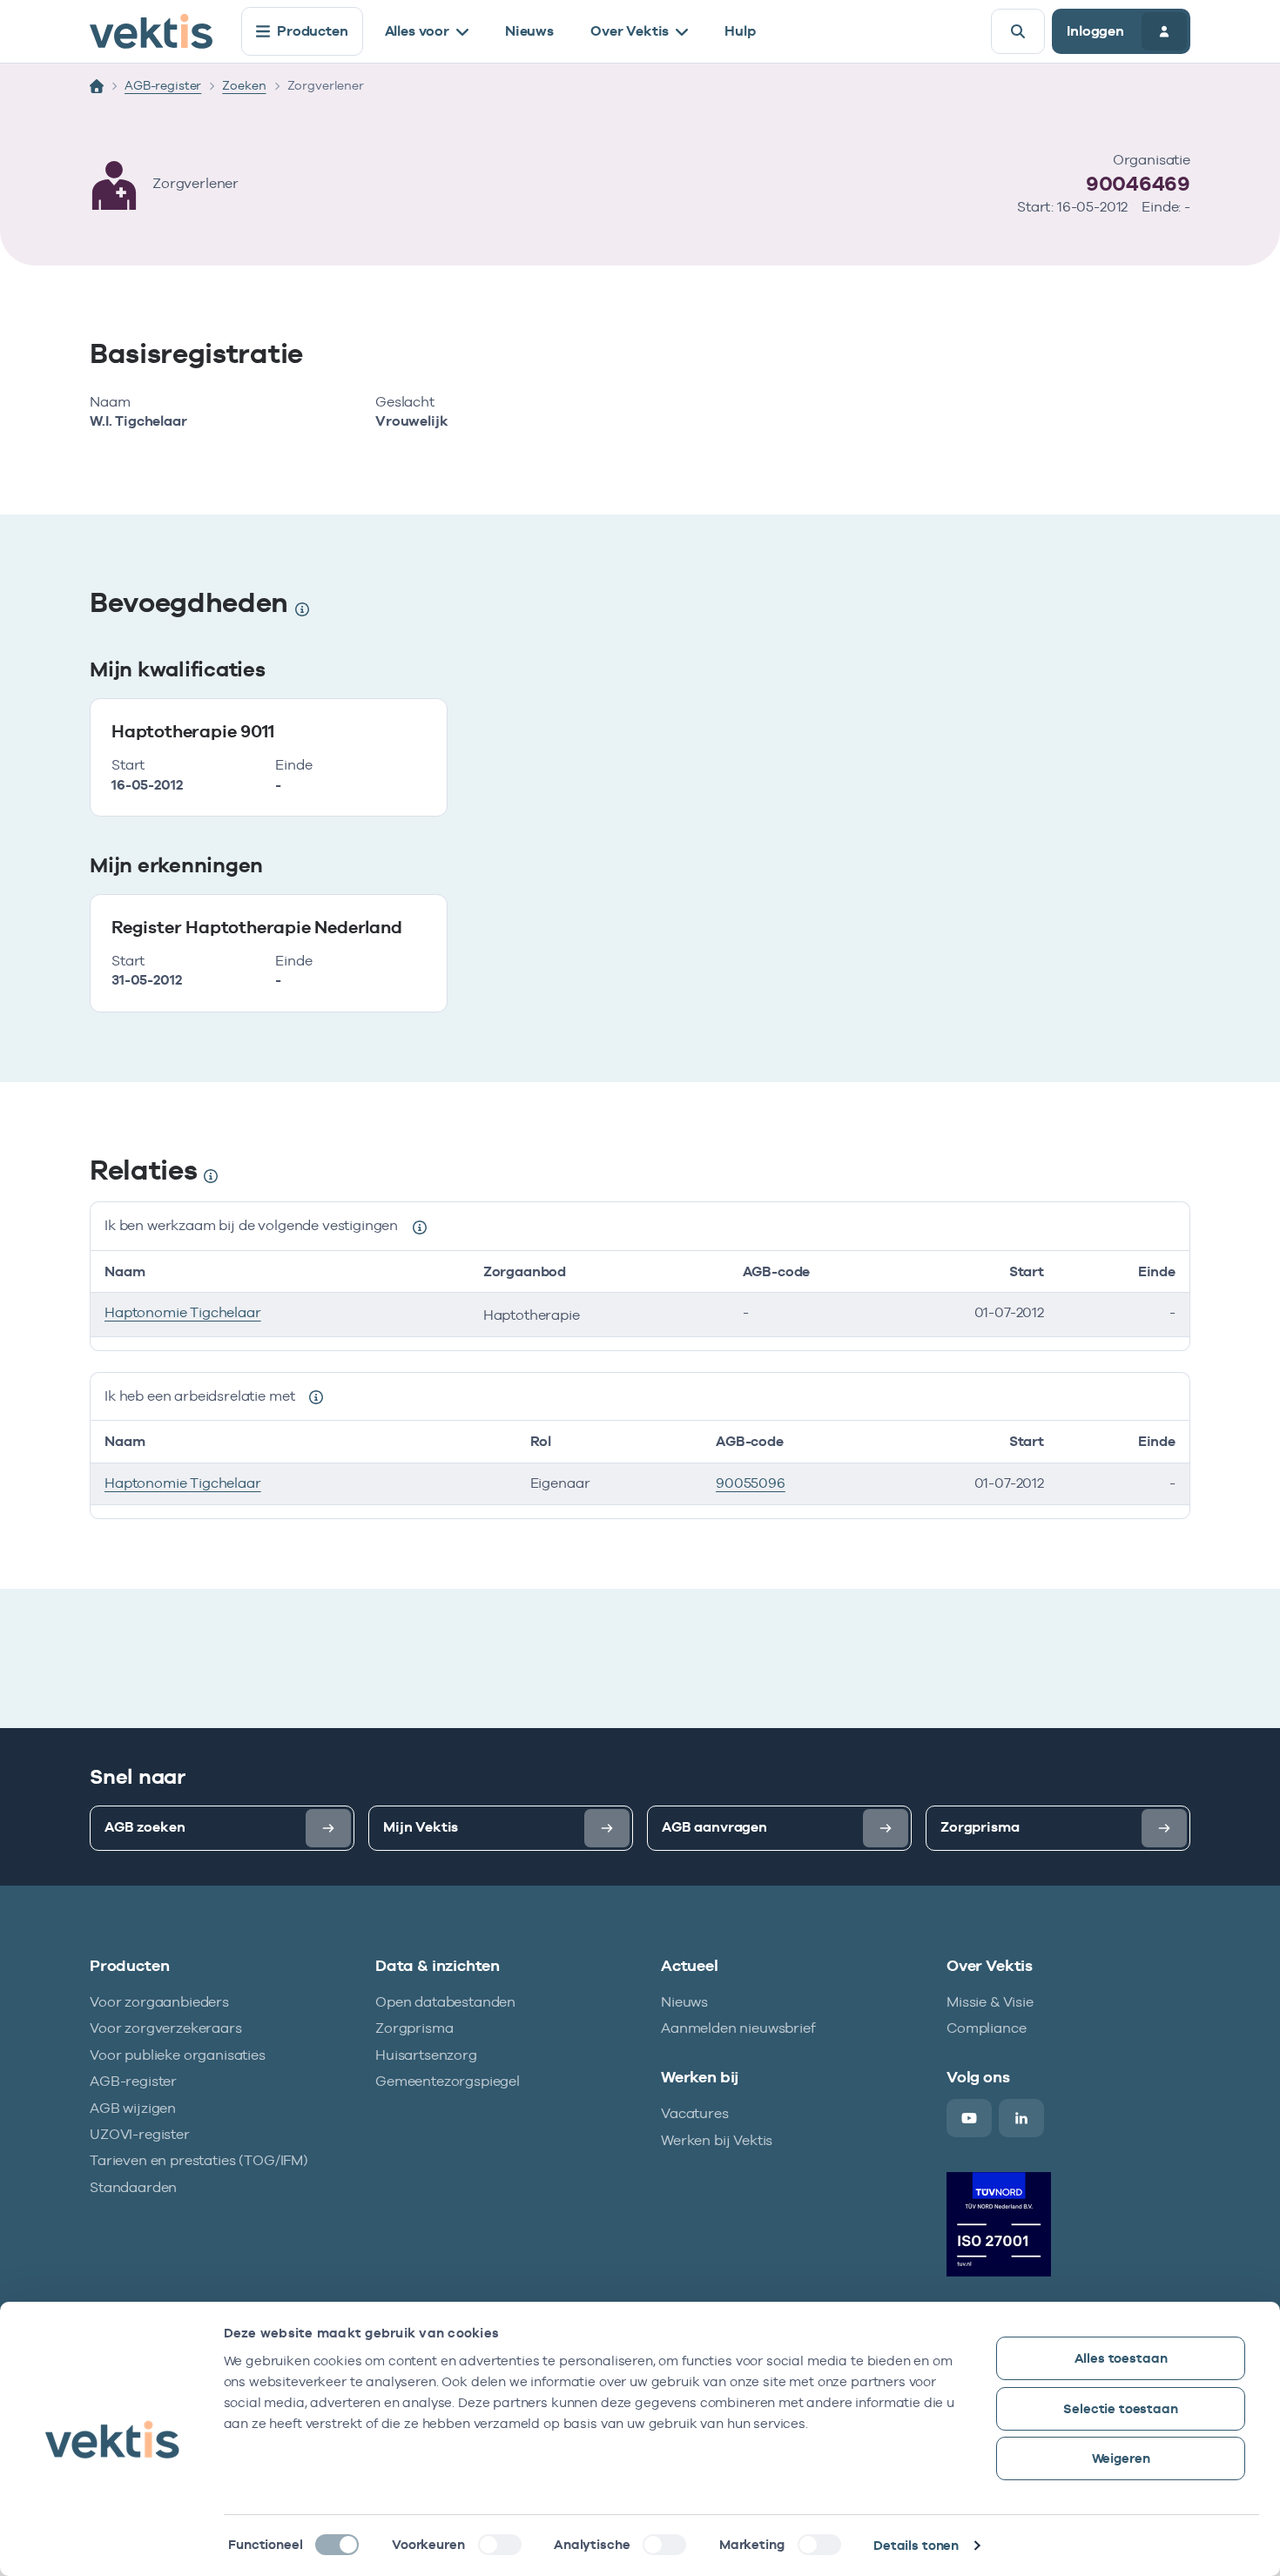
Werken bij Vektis (717, 2140)
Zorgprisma (414, 2028)
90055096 (751, 1483)
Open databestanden (445, 2002)
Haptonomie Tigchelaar (183, 1312)
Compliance (986, 2028)
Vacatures (695, 2113)
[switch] (500, 2545)
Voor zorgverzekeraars (166, 2028)
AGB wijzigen (133, 2108)
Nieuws (529, 31)
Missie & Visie (990, 2002)
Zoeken (244, 85)
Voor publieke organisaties (178, 2055)
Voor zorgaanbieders (159, 2002)
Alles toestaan (1121, 2358)
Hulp (740, 31)
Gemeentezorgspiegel (448, 2081)
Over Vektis (630, 31)
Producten (313, 31)
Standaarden (133, 2187)
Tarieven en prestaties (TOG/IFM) (199, 2160)
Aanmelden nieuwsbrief (738, 2028)
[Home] (97, 86)
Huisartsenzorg (426, 2055)
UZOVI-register (140, 2134)
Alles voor (417, 31)
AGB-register (163, 85)
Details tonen (916, 2545)
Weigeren (1121, 2458)
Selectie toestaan (1120, 2408)
